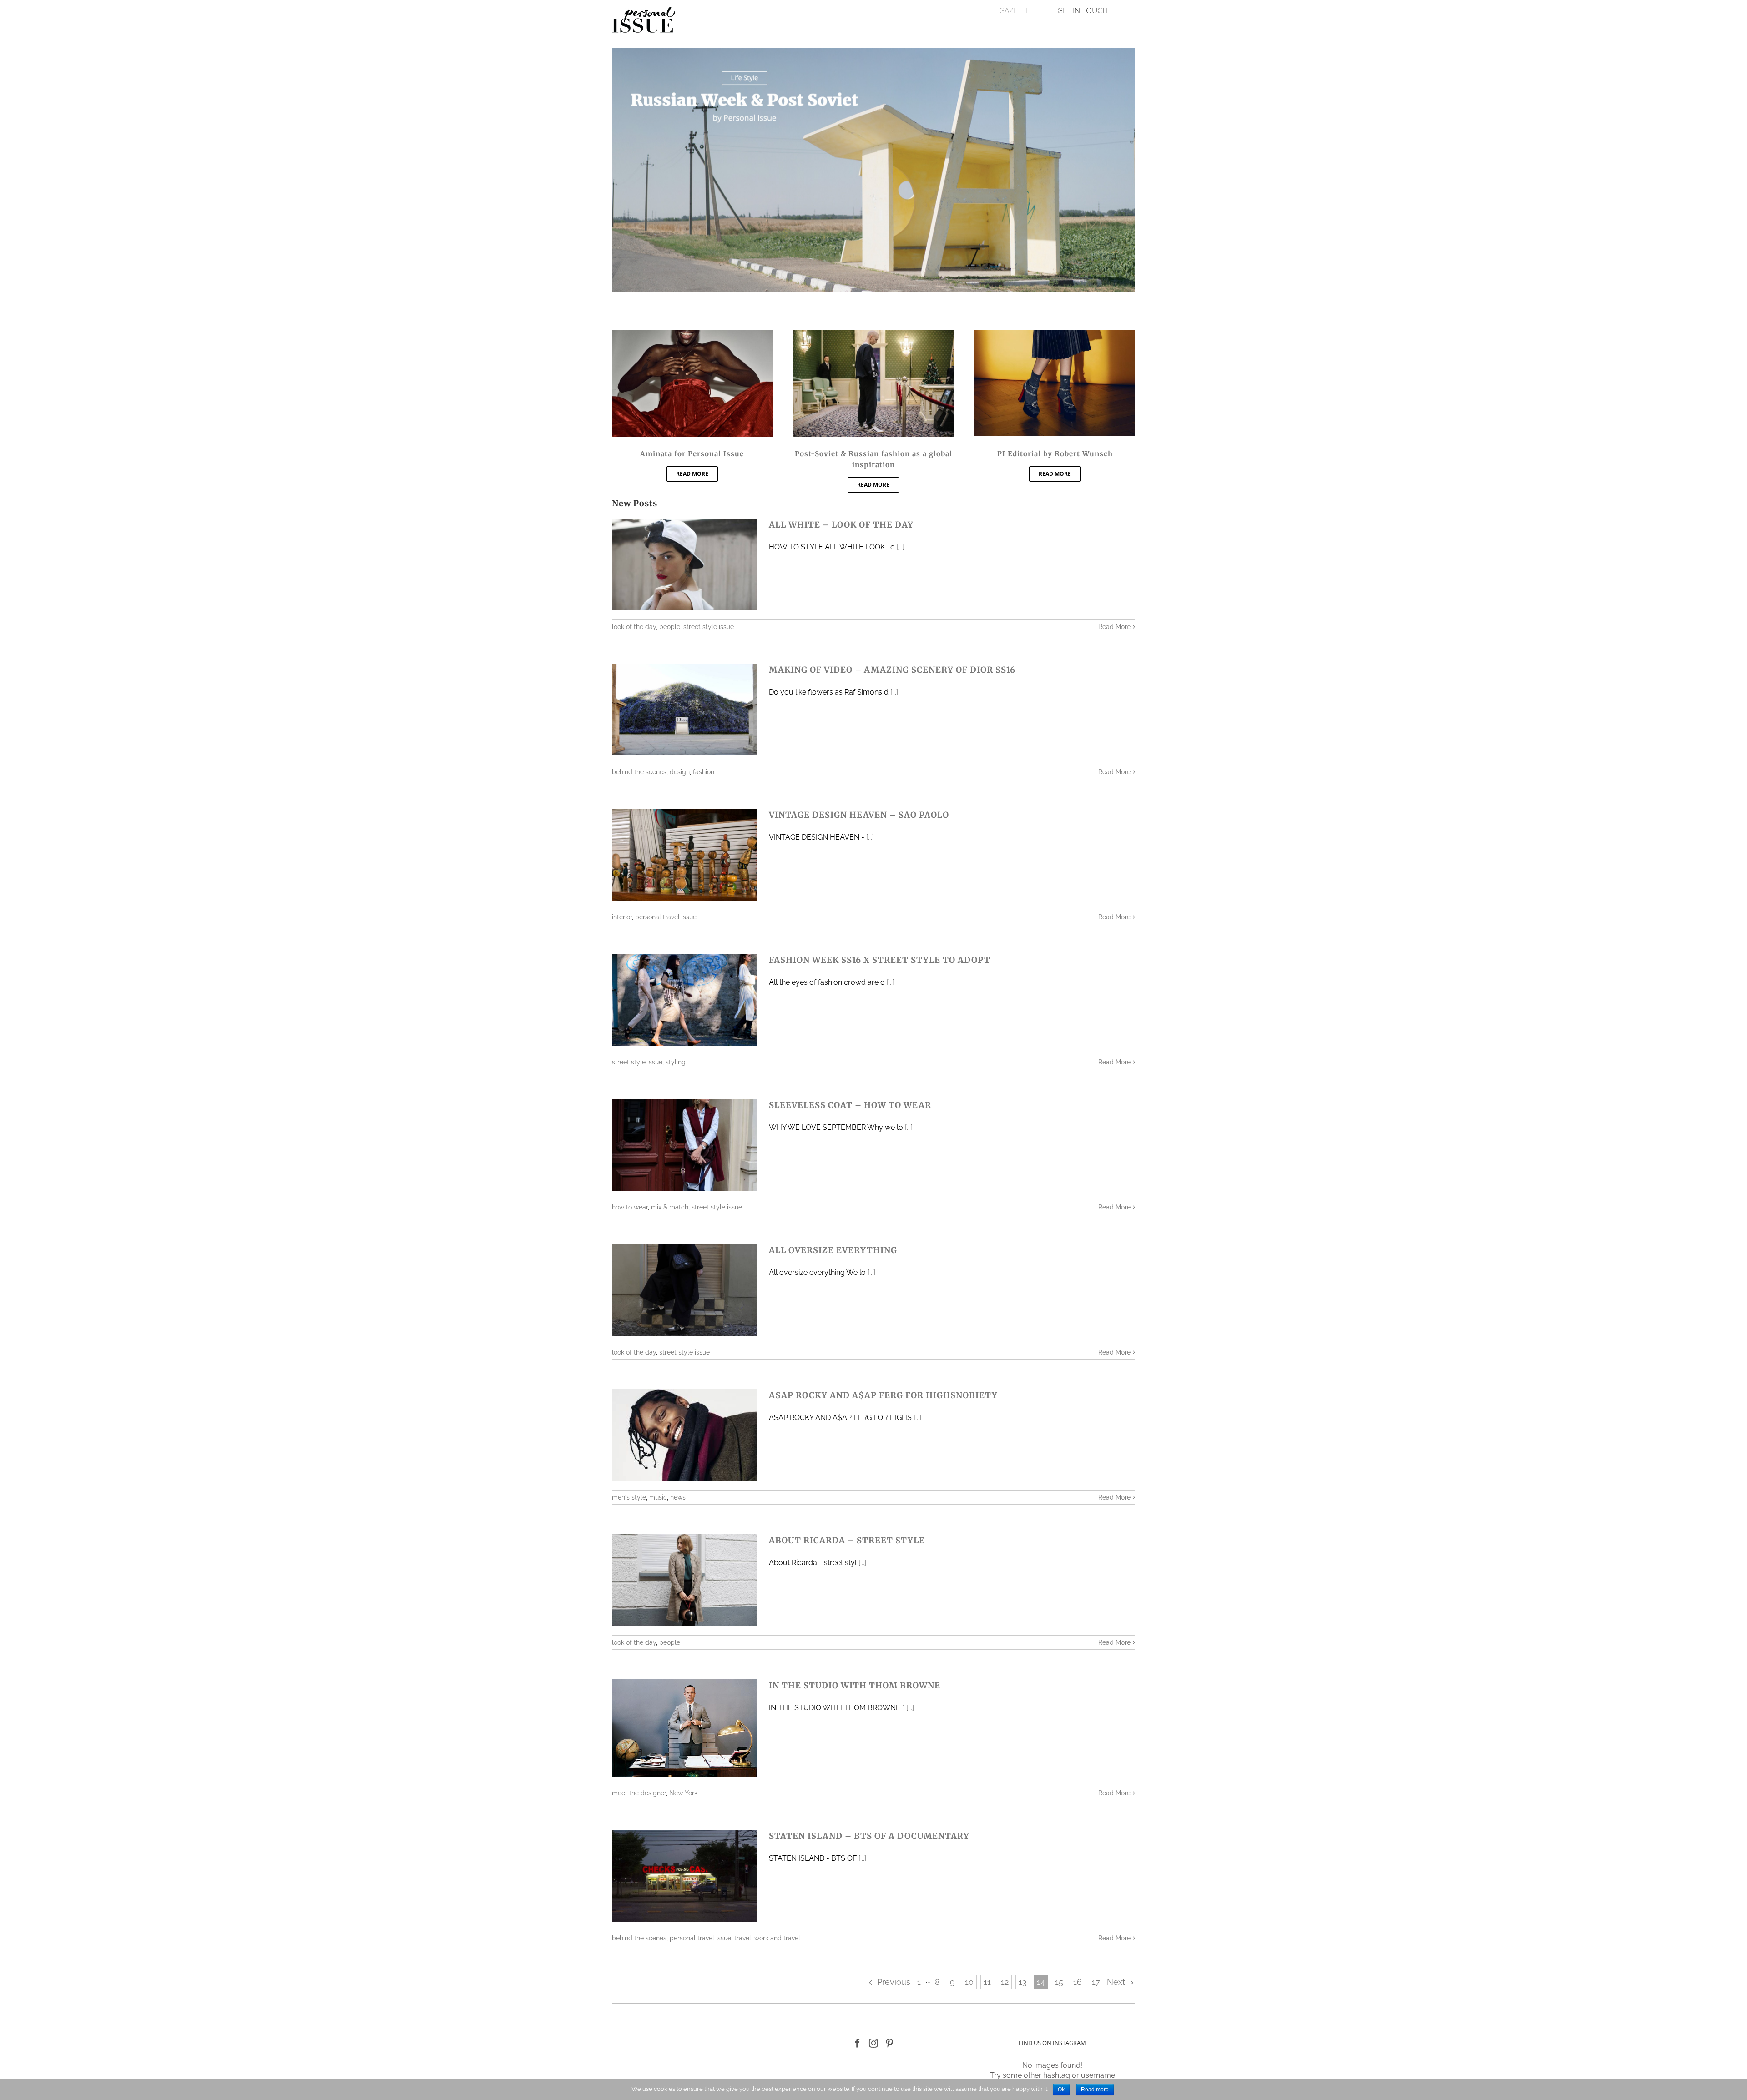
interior (622, 917)
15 (1059, 1982)
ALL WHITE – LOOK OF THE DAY (841, 525)
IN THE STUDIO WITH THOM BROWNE (855, 1685)
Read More (1114, 627)
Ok (1061, 2090)
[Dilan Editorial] (1055, 335)
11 (987, 1982)
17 (1096, 1982)
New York (683, 1793)
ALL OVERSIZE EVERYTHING (833, 1250)
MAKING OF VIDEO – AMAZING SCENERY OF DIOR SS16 (892, 670)
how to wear (630, 1207)
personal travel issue (666, 917)
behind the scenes (639, 772)
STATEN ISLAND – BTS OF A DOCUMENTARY (869, 1836)
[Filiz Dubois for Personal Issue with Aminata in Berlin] (692, 335)
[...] (901, 547)
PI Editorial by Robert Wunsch (1055, 454)
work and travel (777, 1938)
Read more (1095, 2090)
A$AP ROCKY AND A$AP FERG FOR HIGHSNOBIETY (883, 1395)
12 (1005, 1982)
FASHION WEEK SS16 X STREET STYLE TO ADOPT (880, 960)
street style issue (709, 627)
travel (743, 1938)
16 (1078, 1982)
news (678, 1497)
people (670, 627)
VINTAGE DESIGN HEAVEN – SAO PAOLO (859, 815)
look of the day (634, 627)
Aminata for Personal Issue (692, 454)
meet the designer (639, 1793)
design (680, 772)
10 (969, 1982)
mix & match (670, 1207)
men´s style (629, 1497)
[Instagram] (873, 2043)
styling (676, 1062)
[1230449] (874, 335)
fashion (704, 772)
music (658, 1497)
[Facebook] (858, 2043)
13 (1023, 1982)
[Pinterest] (889, 2043)
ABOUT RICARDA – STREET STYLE (847, 1540)
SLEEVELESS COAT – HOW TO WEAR (850, 1105)
